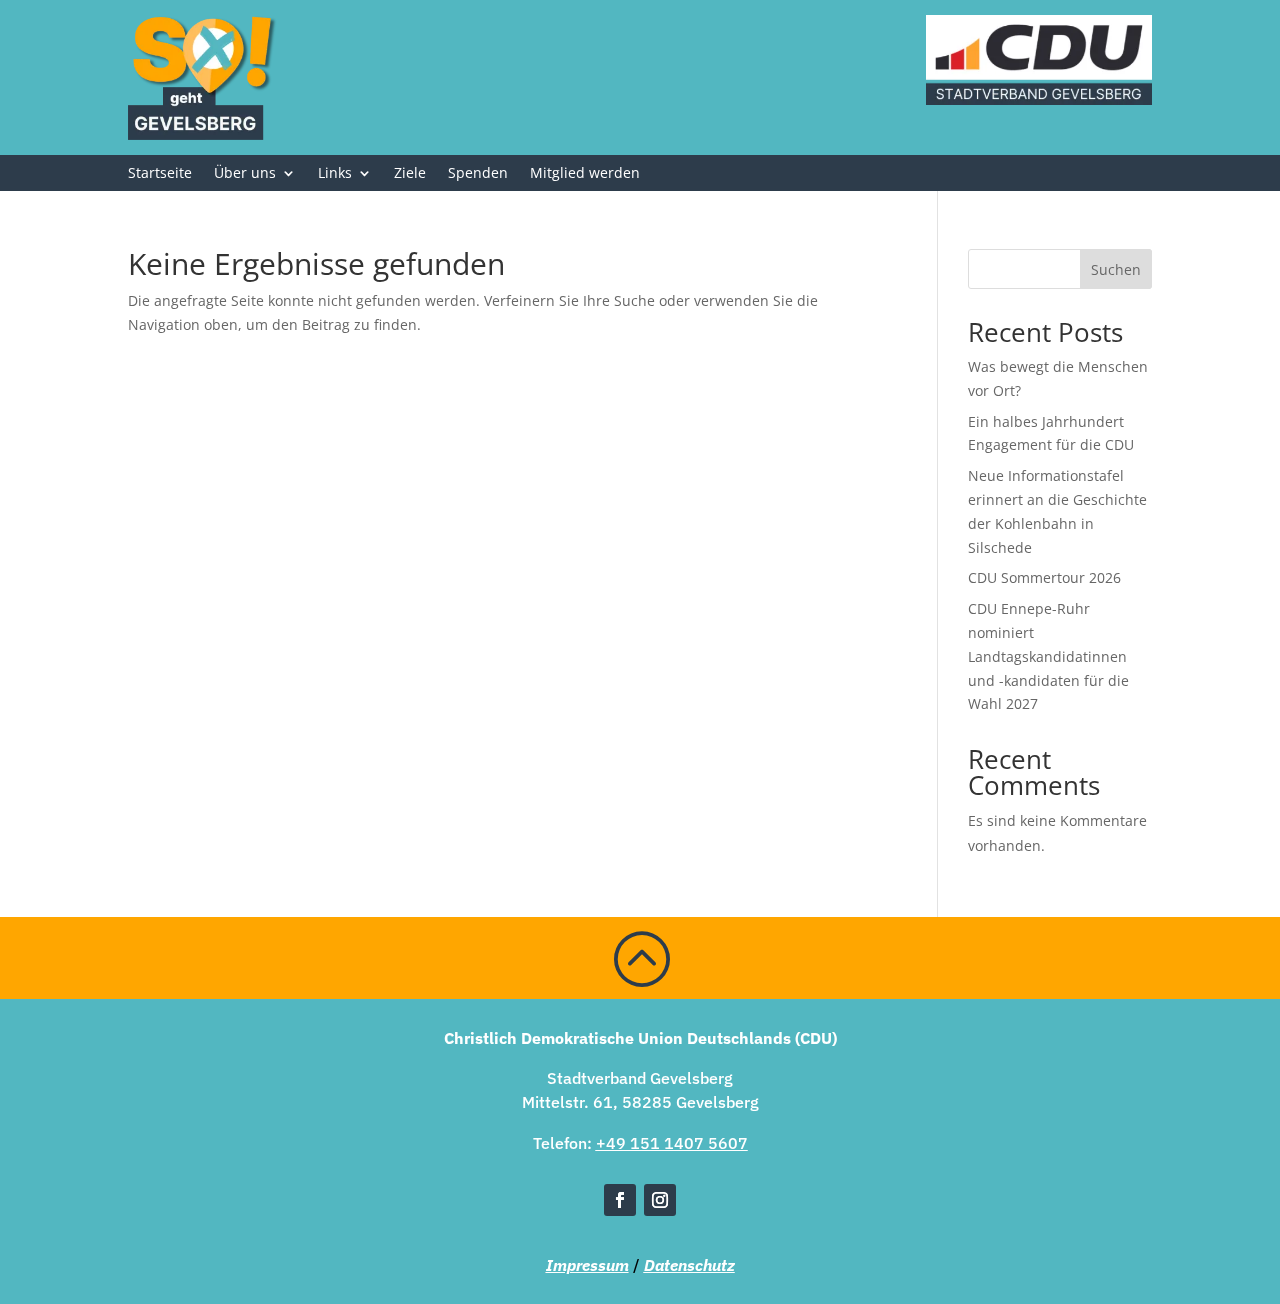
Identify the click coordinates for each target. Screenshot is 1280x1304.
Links (335, 174)
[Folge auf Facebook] (620, 1200)
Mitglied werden (585, 174)
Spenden (478, 174)
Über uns (245, 174)
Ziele (410, 174)
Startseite (160, 174)
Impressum (587, 1265)
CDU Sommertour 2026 (1044, 577)
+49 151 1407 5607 (672, 1143)
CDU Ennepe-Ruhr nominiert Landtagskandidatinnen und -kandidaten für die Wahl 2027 (1048, 656)
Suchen (1116, 269)
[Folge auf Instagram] (660, 1200)
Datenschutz (689, 1265)
